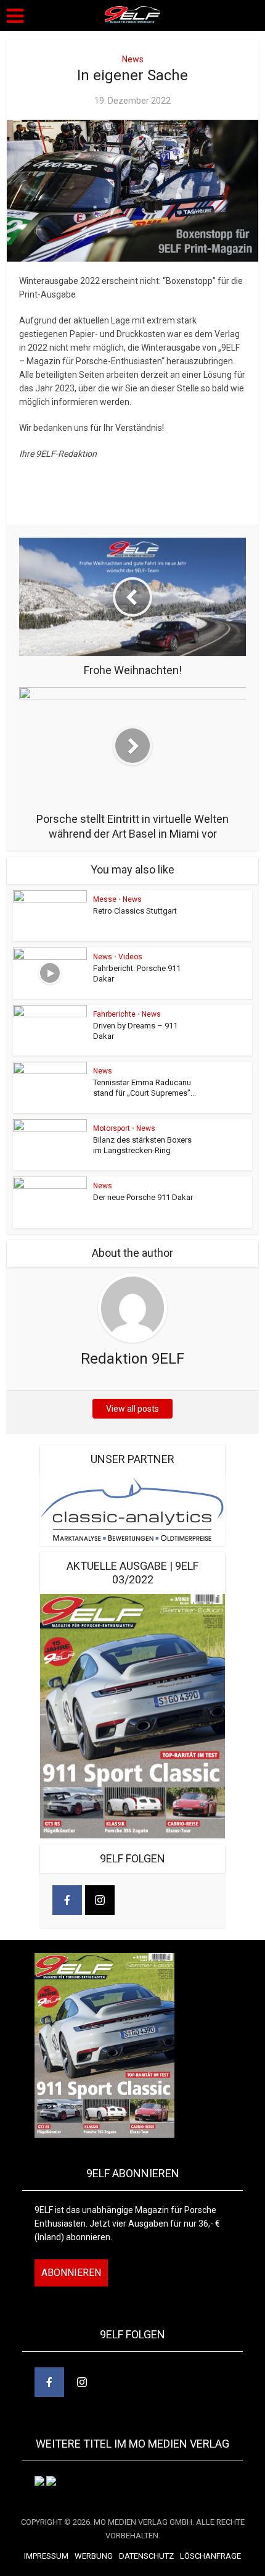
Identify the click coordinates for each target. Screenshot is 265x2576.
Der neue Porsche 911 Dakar (143, 1197)
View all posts (132, 1409)
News (133, 59)
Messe (105, 899)
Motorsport (112, 1128)
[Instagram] (100, 1900)
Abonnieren (71, 2273)
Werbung (94, 2556)
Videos (130, 957)
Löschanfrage (210, 2556)
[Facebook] (67, 1900)
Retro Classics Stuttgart (135, 911)
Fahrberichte (114, 1014)
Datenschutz (146, 2556)
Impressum (46, 2556)
